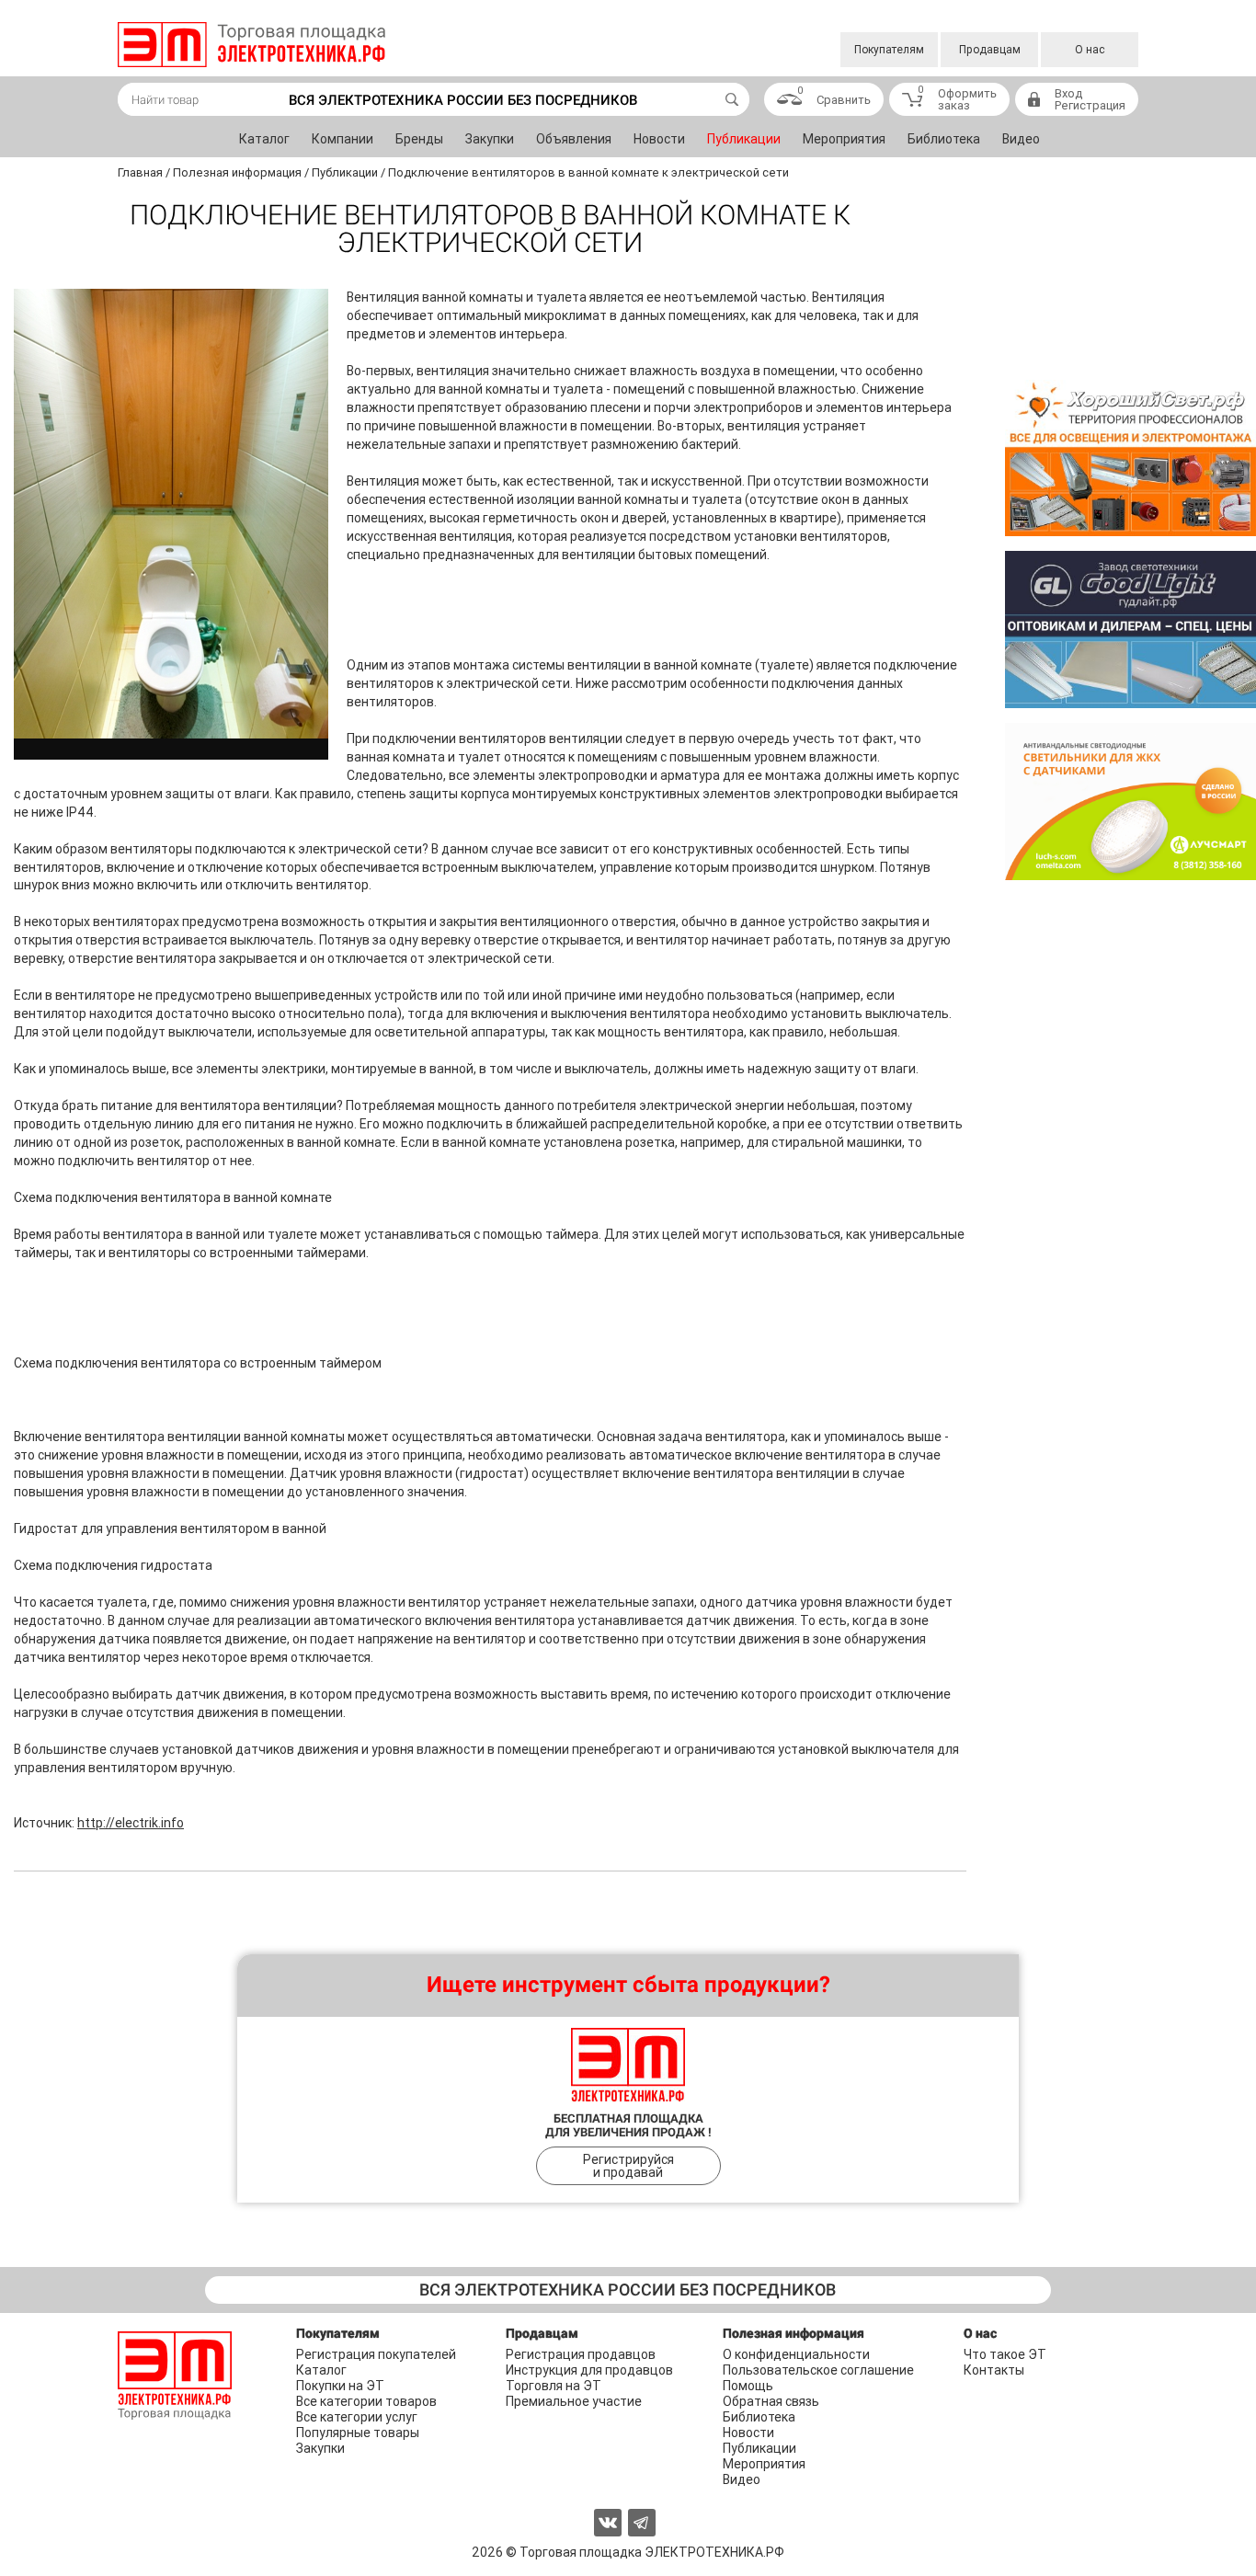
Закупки (490, 139)
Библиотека (944, 139)
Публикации (744, 139)
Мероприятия (844, 139)
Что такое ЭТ (1005, 2354)
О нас (1090, 50)
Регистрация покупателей (376, 2354)
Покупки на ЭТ (340, 2386)
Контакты (994, 2370)
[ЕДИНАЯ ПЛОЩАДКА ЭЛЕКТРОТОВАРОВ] (251, 45)
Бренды (419, 139)
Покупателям (889, 50)
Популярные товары (358, 2433)
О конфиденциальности (796, 2354)
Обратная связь (771, 2401)
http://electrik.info (131, 1823)
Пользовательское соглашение (818, 2370)
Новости (659, 139)
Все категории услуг (357, 2417)
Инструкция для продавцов (589, 2370)
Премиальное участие (574, 2401)
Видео (1021, 139)
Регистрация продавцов (581, 2354)
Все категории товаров (366, 2401)
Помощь (748, 2386)
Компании (343, 139)
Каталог (264, 139)
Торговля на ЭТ (554, 2386)
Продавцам (990, 50)
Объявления (574, 139)
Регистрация (1090, 105)
